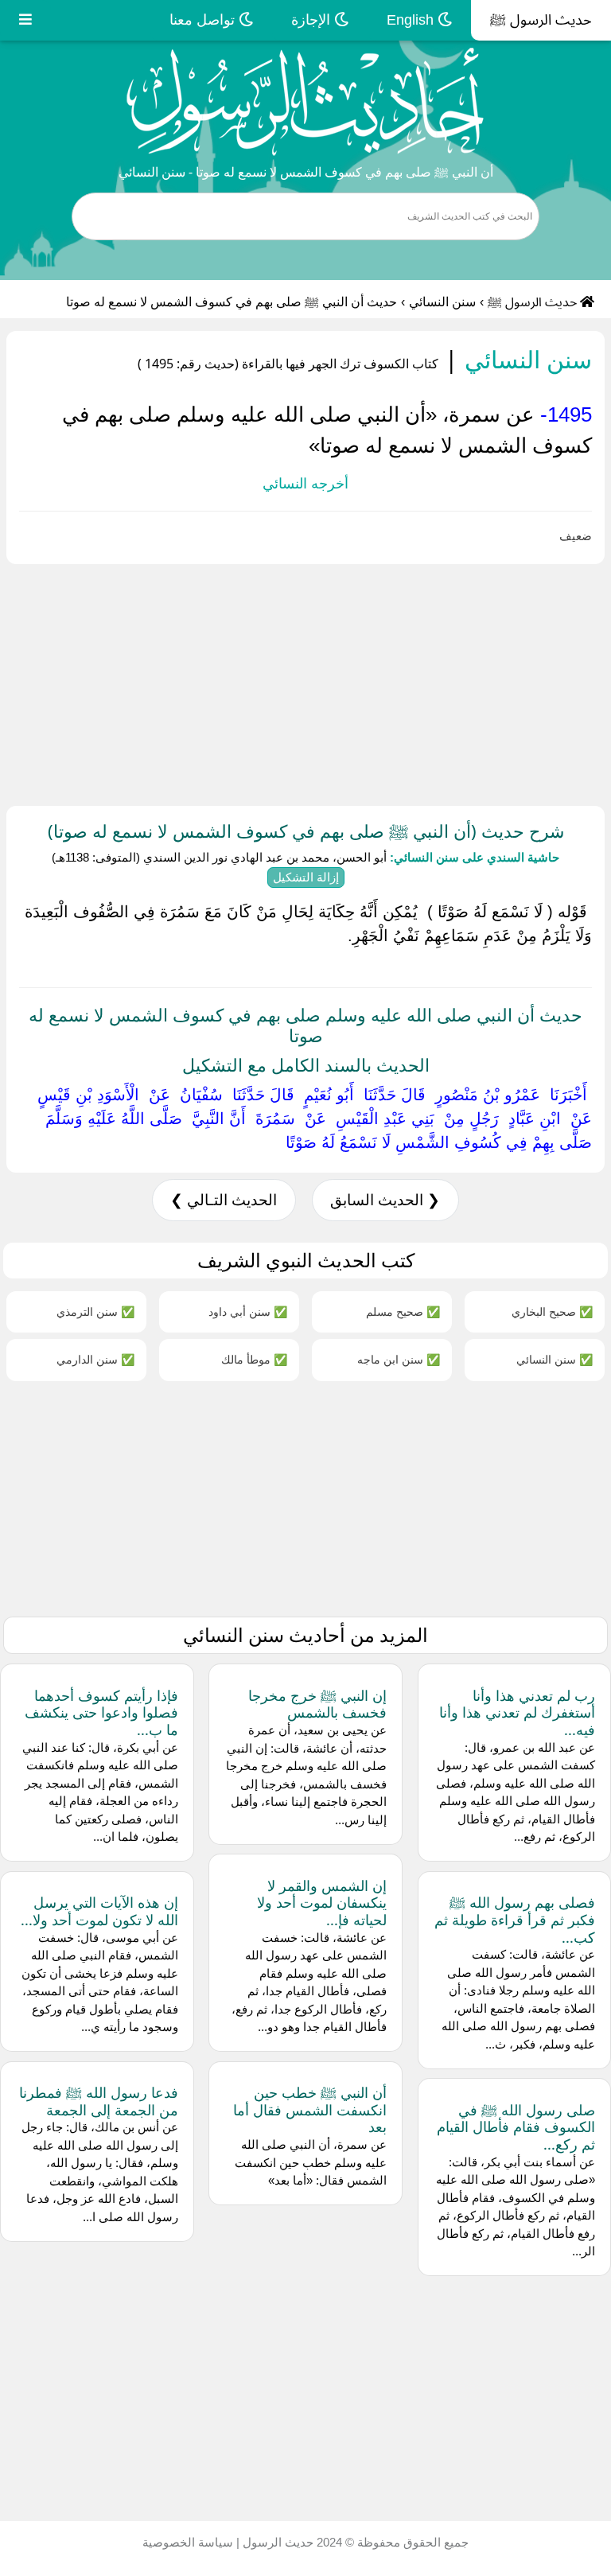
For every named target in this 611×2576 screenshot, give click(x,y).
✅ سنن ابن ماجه (399, 1359)
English (412, 20)
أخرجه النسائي (305, 484)
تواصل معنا (204, 20)
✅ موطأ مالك (254, 1359)
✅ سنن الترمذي (95, 1311)
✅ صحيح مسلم (403, 1311)
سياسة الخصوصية (188, 2542)
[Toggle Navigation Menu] (25, 20)
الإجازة (313, 20)
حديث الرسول (276, 2542)
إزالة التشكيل (306, 877)
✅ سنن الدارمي (95, 1359)
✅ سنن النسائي (555, 1359)
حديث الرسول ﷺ (541, 20)
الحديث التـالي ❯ (224, 1200)
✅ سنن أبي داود (248, 1311)
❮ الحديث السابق (385, 1200)
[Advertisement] (305, 682)
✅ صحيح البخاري (552, 1311)
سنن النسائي (442, 302)
